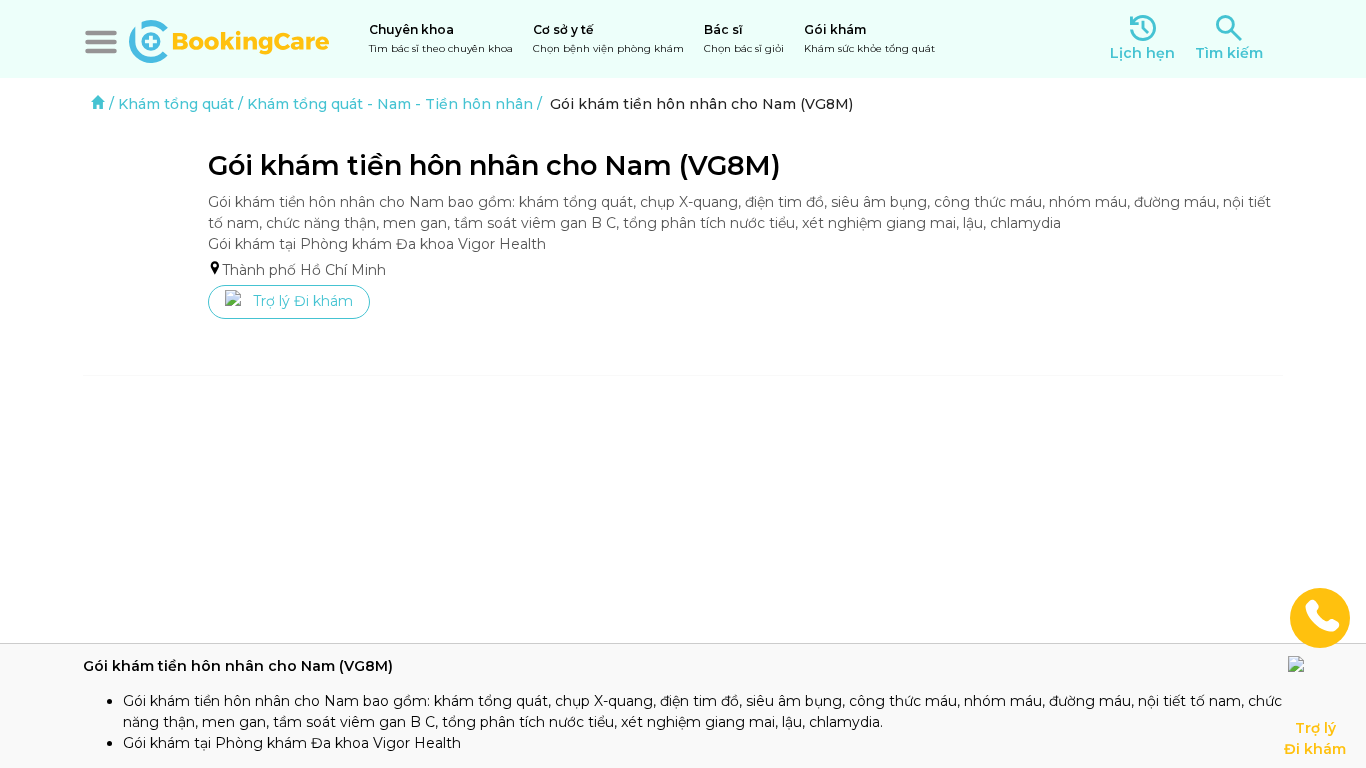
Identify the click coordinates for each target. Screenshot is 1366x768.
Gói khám (869, 38)
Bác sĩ (744, 38)
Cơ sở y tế (608, 38)
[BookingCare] (229, 39)
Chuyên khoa (441, 38)
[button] (101, 42)
